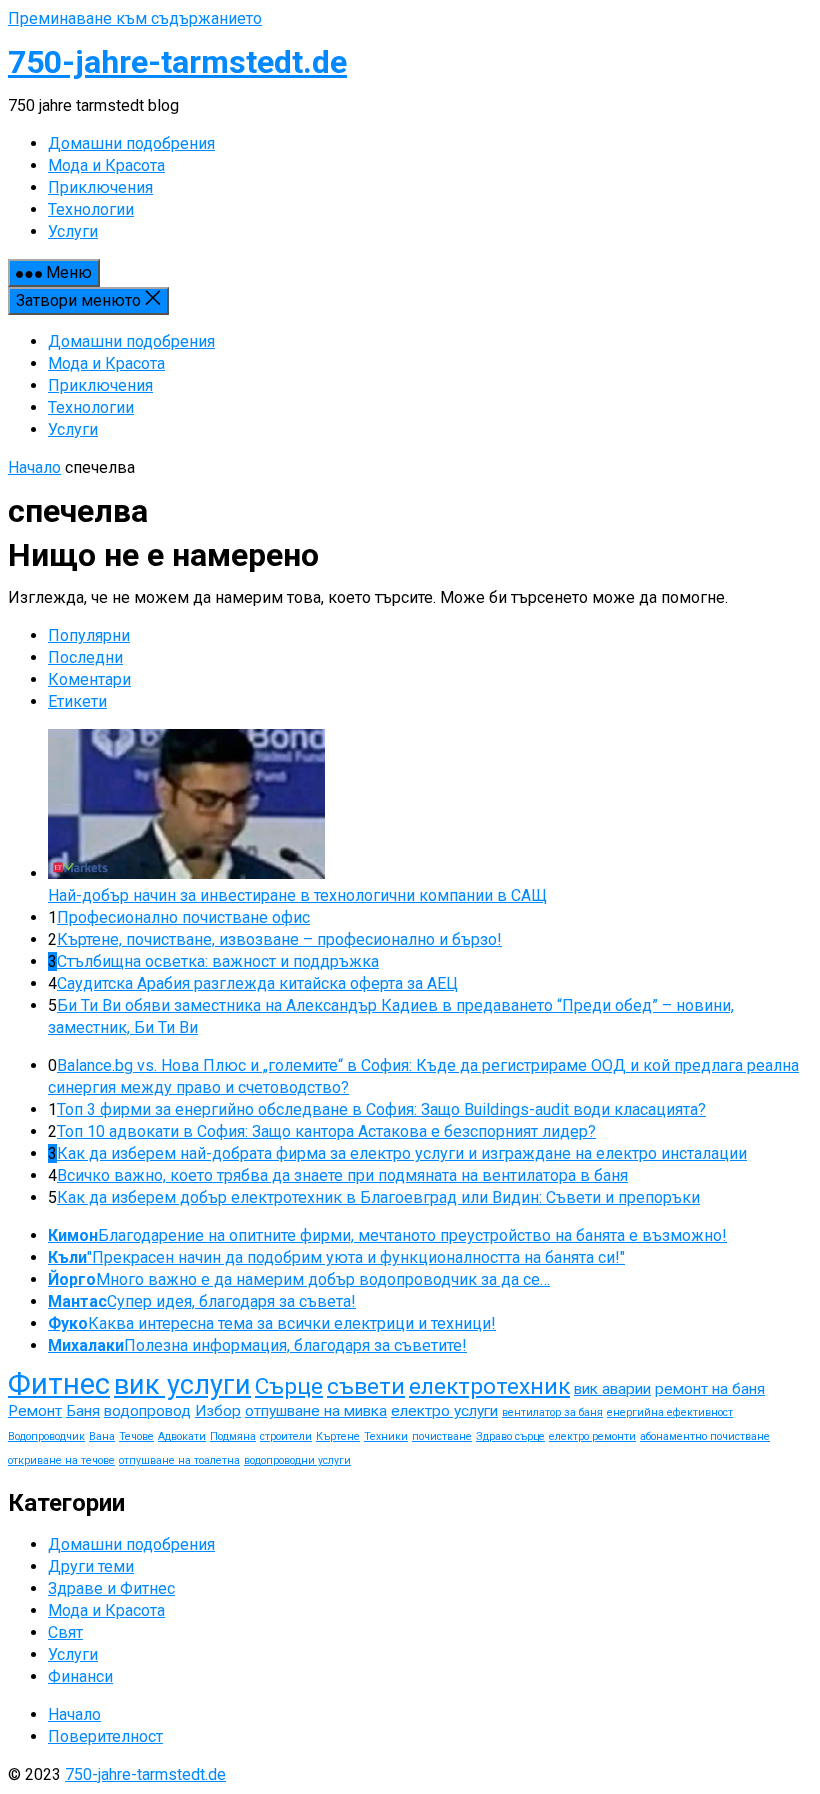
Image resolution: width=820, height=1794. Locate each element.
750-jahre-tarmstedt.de (177, 62)
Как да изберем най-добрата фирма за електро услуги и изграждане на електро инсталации (402, 1153)
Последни (85, 657)
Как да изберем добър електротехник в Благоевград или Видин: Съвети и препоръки (378, 1197)
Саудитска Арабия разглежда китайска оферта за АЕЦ (257, 983)
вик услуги (182, 1385)
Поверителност (105, 1736)
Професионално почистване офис (183, 917)
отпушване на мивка (316, 1411)
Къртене (338, 1436)
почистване (442, 1436)
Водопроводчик (46, 1436)
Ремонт (35, 1411)
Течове (136, 1436)
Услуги (73, 429)
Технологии (91, 407)
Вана (102, 1436)
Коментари (89, 679)
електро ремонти (592, 1436)
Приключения (100, 385)
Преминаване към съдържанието (135, 18)
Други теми (91, 1566)
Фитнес (59, 1384)
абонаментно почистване (705, 1436)
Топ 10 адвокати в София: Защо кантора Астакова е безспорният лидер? (326, 1131)
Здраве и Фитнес (111, 1588)
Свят (65, 1632)
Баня (83, 1411)
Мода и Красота (106, 363)
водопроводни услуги (297, 1460)
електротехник (489, 1386)
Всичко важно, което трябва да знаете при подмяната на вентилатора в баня (342, 1175)
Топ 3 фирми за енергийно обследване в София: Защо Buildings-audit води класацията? (381, 1109)
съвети (366, 1386)
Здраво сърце (510, 1436)
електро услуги (444, 1411)
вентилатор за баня (552, 1412)
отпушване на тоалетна (179, 1460)
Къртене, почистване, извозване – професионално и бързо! (279, 939)
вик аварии (612, 1389)
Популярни (89, 635)
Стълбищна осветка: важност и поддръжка (218, 961)
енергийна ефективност (670, 1412)
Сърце (289, 1386)
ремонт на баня (710, 1389)
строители (286, 1436)
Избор (218, 1411)
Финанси (80, 1676)
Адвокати (182, 1436)
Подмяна (233, 1436)
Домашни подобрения (131, 341)
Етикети (77, 701)
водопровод (147, 1411)
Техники (386, 1436)
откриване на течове (61, 1460)
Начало (34, 467)
